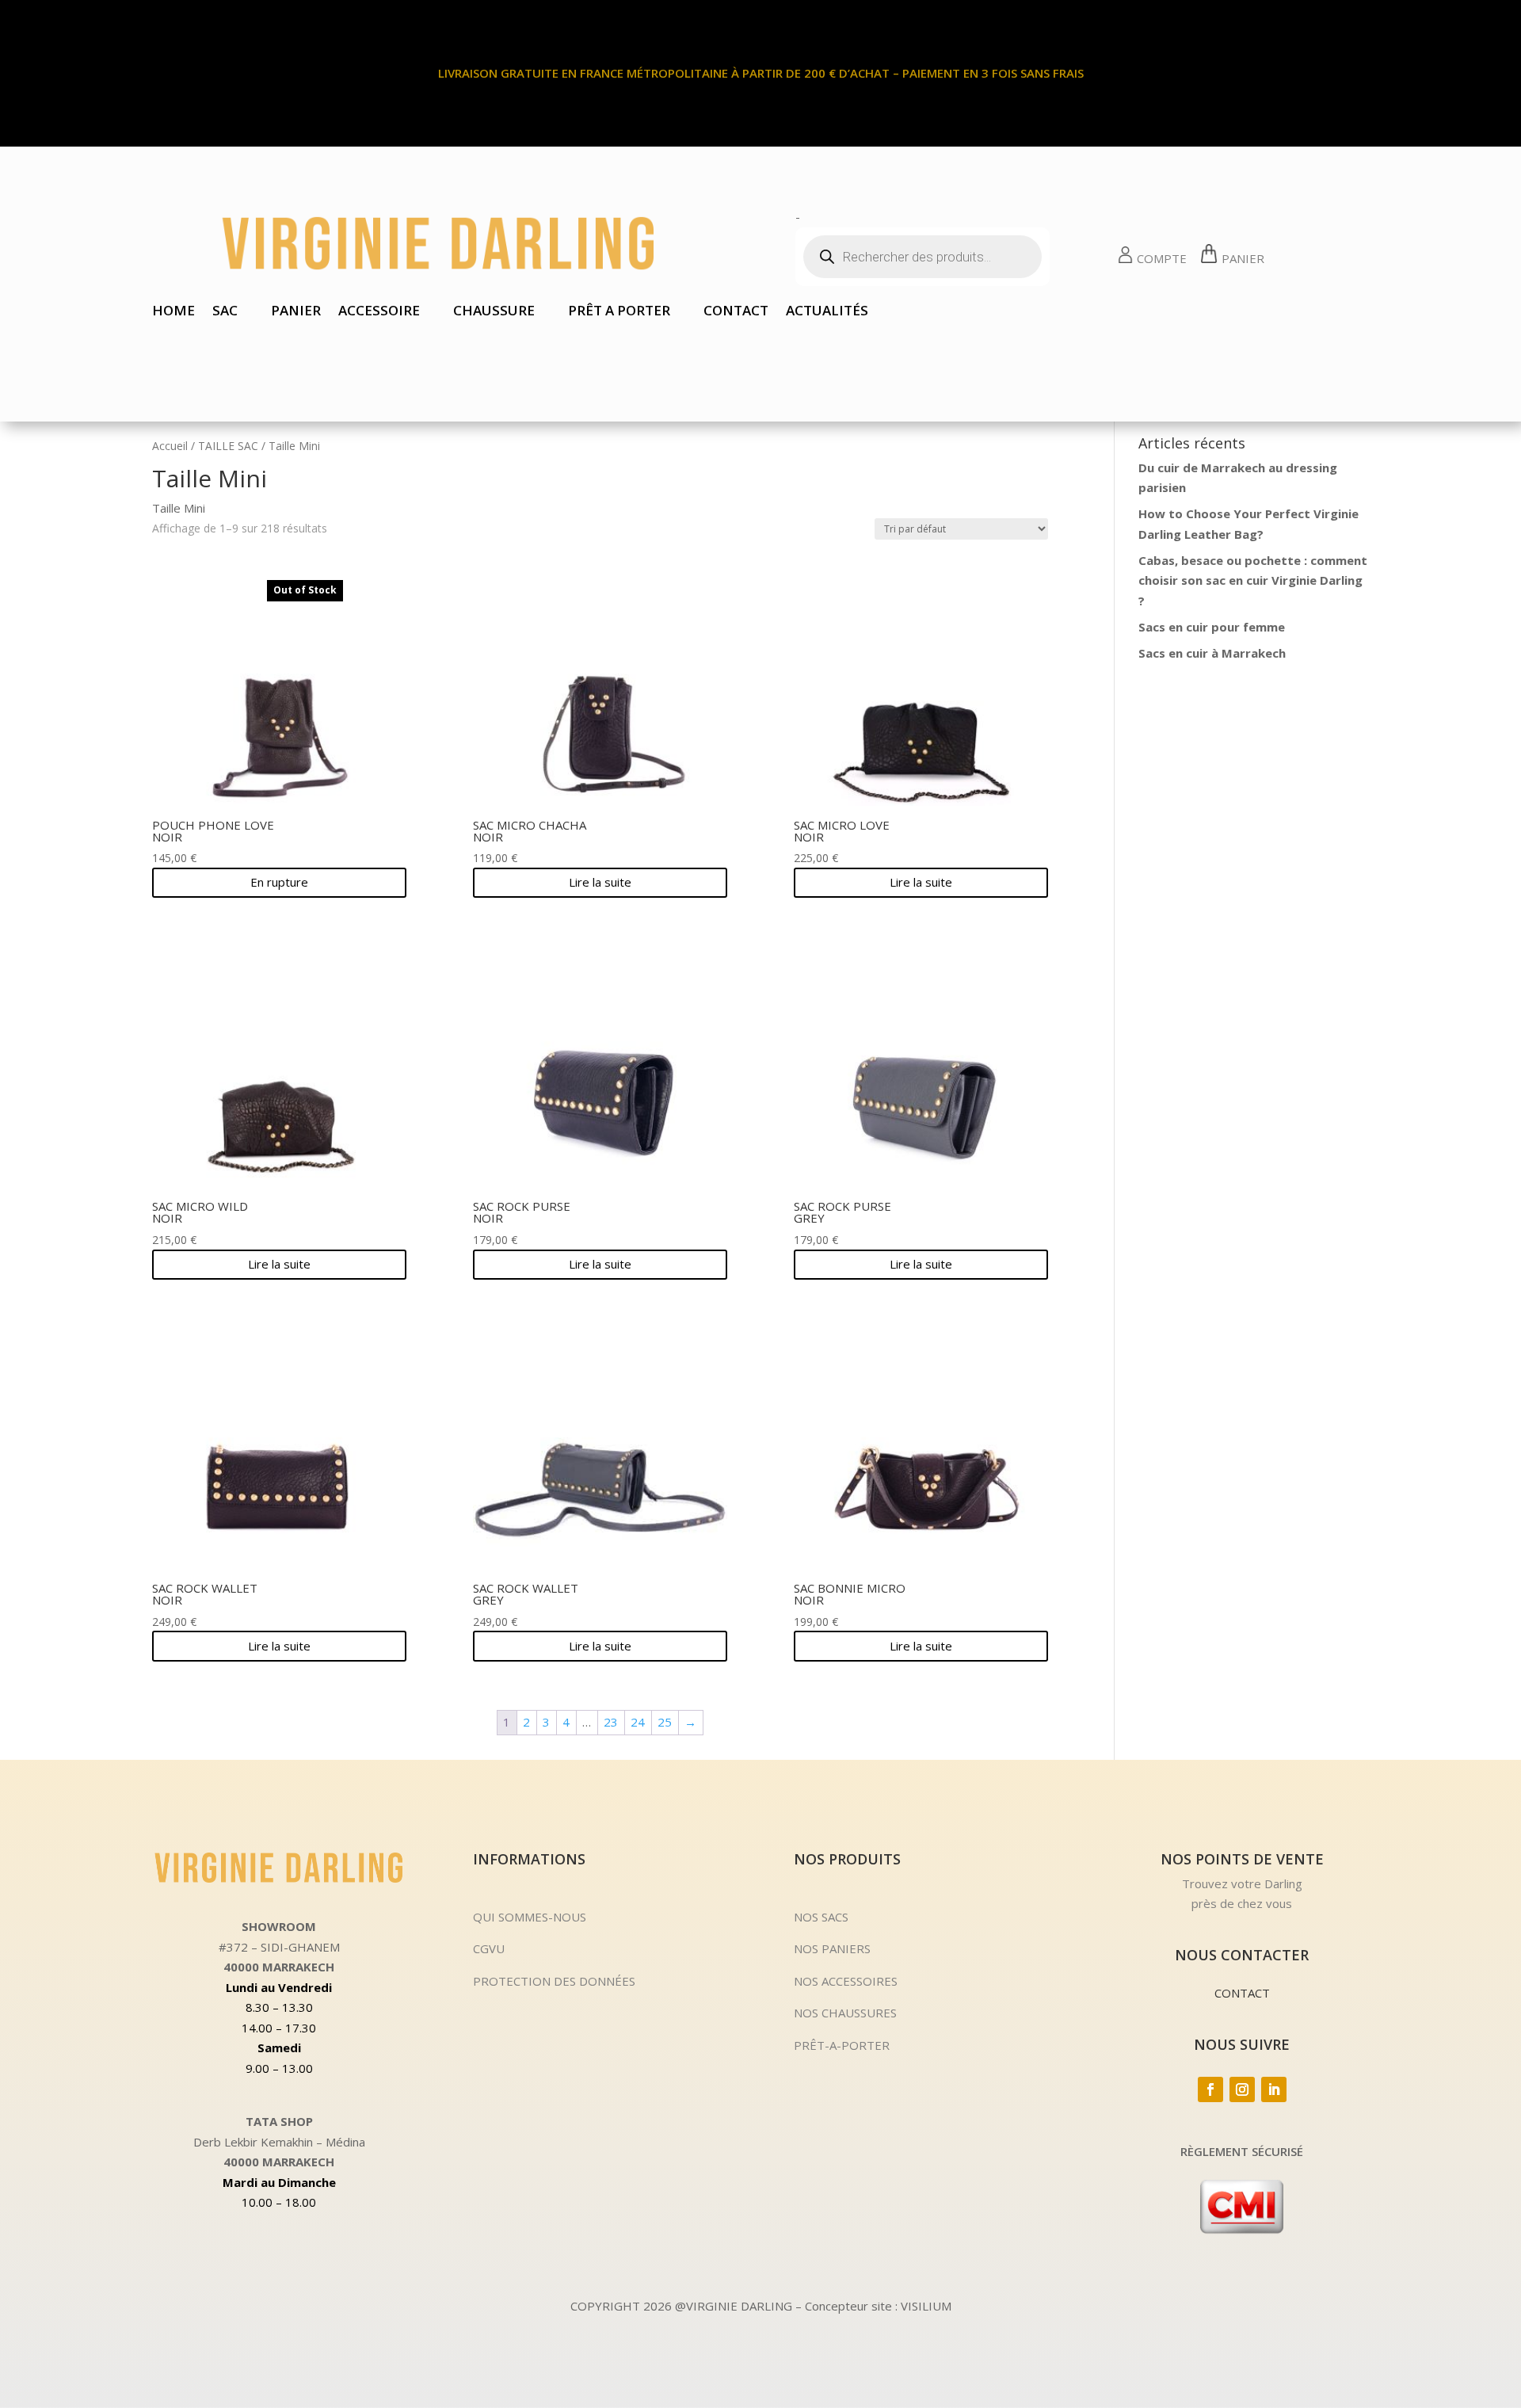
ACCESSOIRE (379, 312)
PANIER (296, 312)
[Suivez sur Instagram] (1242, 2089)
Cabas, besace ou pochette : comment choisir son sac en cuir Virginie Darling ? (1253, 580)
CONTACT (736, 312)
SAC (225, 312)
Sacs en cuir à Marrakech (1212, 653)
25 (665, 1722)
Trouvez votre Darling (1242, 1883)
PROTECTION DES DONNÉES (554, 1981)
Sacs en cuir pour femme (1212, 627)
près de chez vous (1242, 1903)
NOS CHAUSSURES (845, 2013)
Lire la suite (600, 882)
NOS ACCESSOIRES (846, 1981)
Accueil (170, 446)
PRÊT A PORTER (619, 312)
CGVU (489, 1948)
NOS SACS (821, 1917)
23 (611, 1722)
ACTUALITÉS (827, 312)
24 (638, 1722)
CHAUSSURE (494, 312)
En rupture (279, 882)
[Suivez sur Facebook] (1210, 2089)
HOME (173, 312)
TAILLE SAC (228, 446)
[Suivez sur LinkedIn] (1274, 2089)
